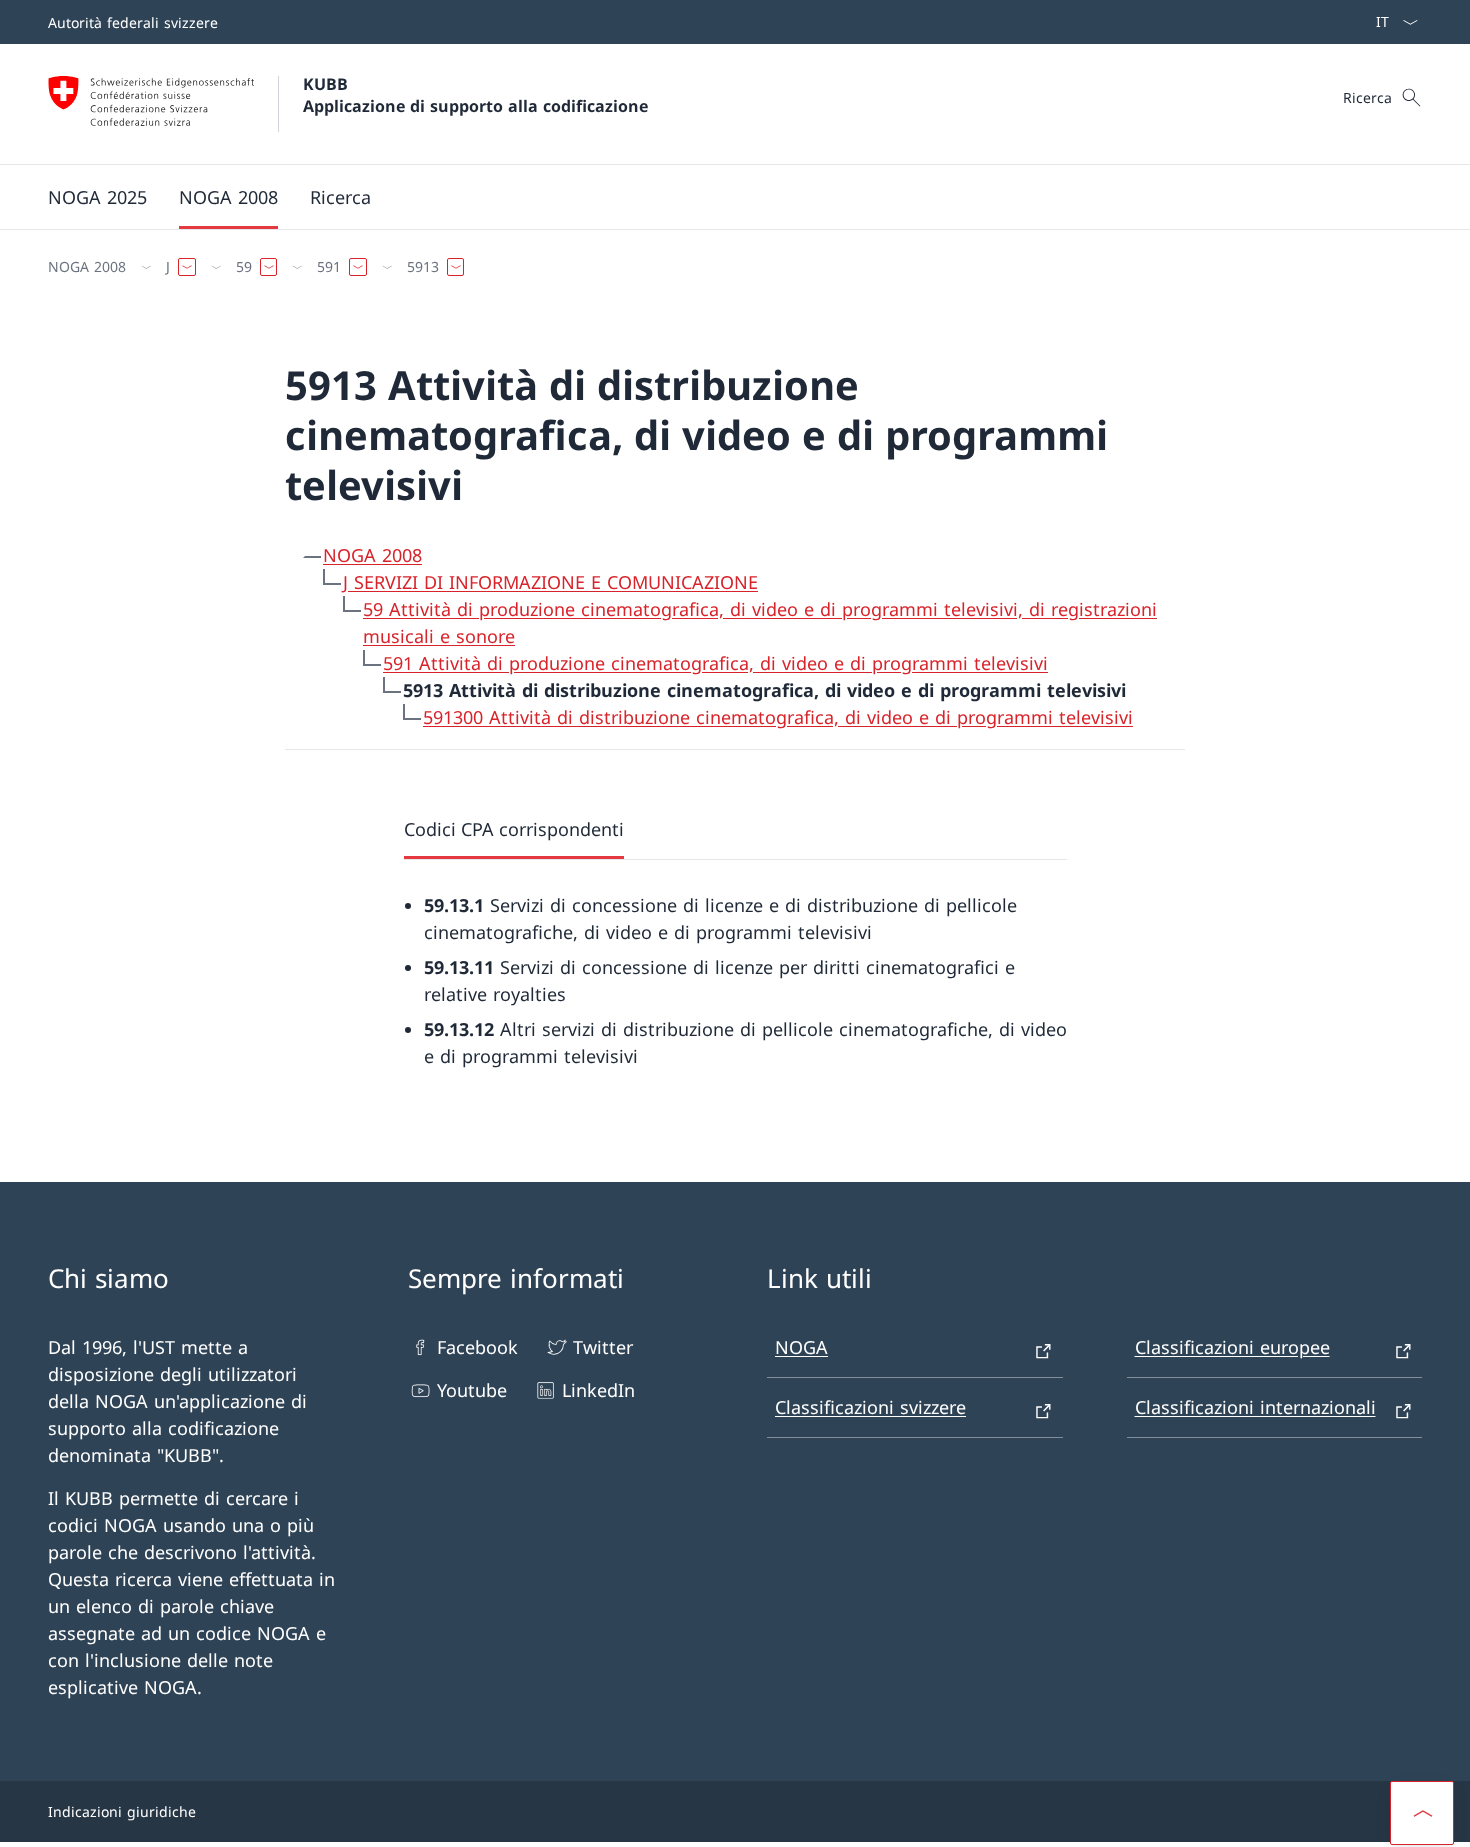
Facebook (477, 1347)
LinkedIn (598, 1390)
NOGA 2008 (372, 555)
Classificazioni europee (1232, 1347)
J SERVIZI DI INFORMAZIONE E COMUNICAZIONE (550, 582)
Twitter (603, 1347)
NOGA (801, 1347)
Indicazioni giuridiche (122, 1811)
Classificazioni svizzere (870, 1407)
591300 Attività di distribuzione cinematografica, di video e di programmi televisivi (778, 717)
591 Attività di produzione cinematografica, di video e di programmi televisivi (715, 663)
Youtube (472, 1390)
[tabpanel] (735, 965)
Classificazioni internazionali (1255, 1407)
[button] (1422, 1813)
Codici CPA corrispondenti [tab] (514, 829)
